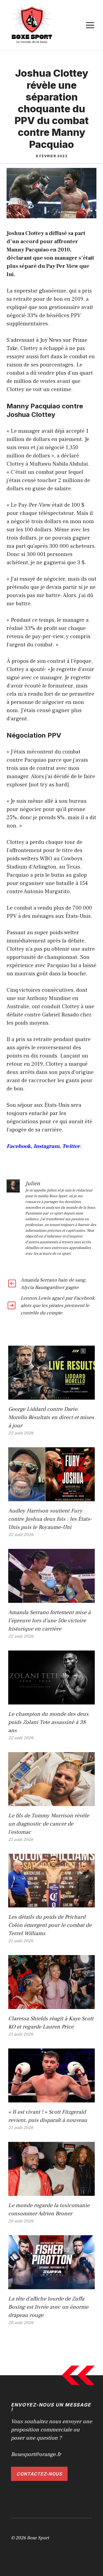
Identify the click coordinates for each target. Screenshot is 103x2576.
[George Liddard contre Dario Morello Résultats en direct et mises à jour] (51, 1396)
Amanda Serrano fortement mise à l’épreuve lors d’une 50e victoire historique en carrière (49, 1621)
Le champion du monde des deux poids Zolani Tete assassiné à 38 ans (48, 1722)
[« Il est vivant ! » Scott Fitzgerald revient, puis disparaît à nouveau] (51, 2098)
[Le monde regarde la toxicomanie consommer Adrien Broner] (51, 2192)
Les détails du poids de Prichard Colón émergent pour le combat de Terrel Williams (50, 1925)
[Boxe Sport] (32, 25)
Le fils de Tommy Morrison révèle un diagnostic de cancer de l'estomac (49, 1824)
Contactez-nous (39, 2474)
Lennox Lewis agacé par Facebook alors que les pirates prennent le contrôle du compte (58, 1306)
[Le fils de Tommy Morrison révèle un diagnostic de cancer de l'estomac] (51, 1802)
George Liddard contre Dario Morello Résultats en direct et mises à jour (51, 1417)
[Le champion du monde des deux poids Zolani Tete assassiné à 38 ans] (51, 1700)
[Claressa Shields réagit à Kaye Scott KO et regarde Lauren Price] (51, 2005)
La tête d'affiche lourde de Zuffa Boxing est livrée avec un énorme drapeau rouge (48, 2307)
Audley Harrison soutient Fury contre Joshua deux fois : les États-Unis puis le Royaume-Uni (50, 1519)
